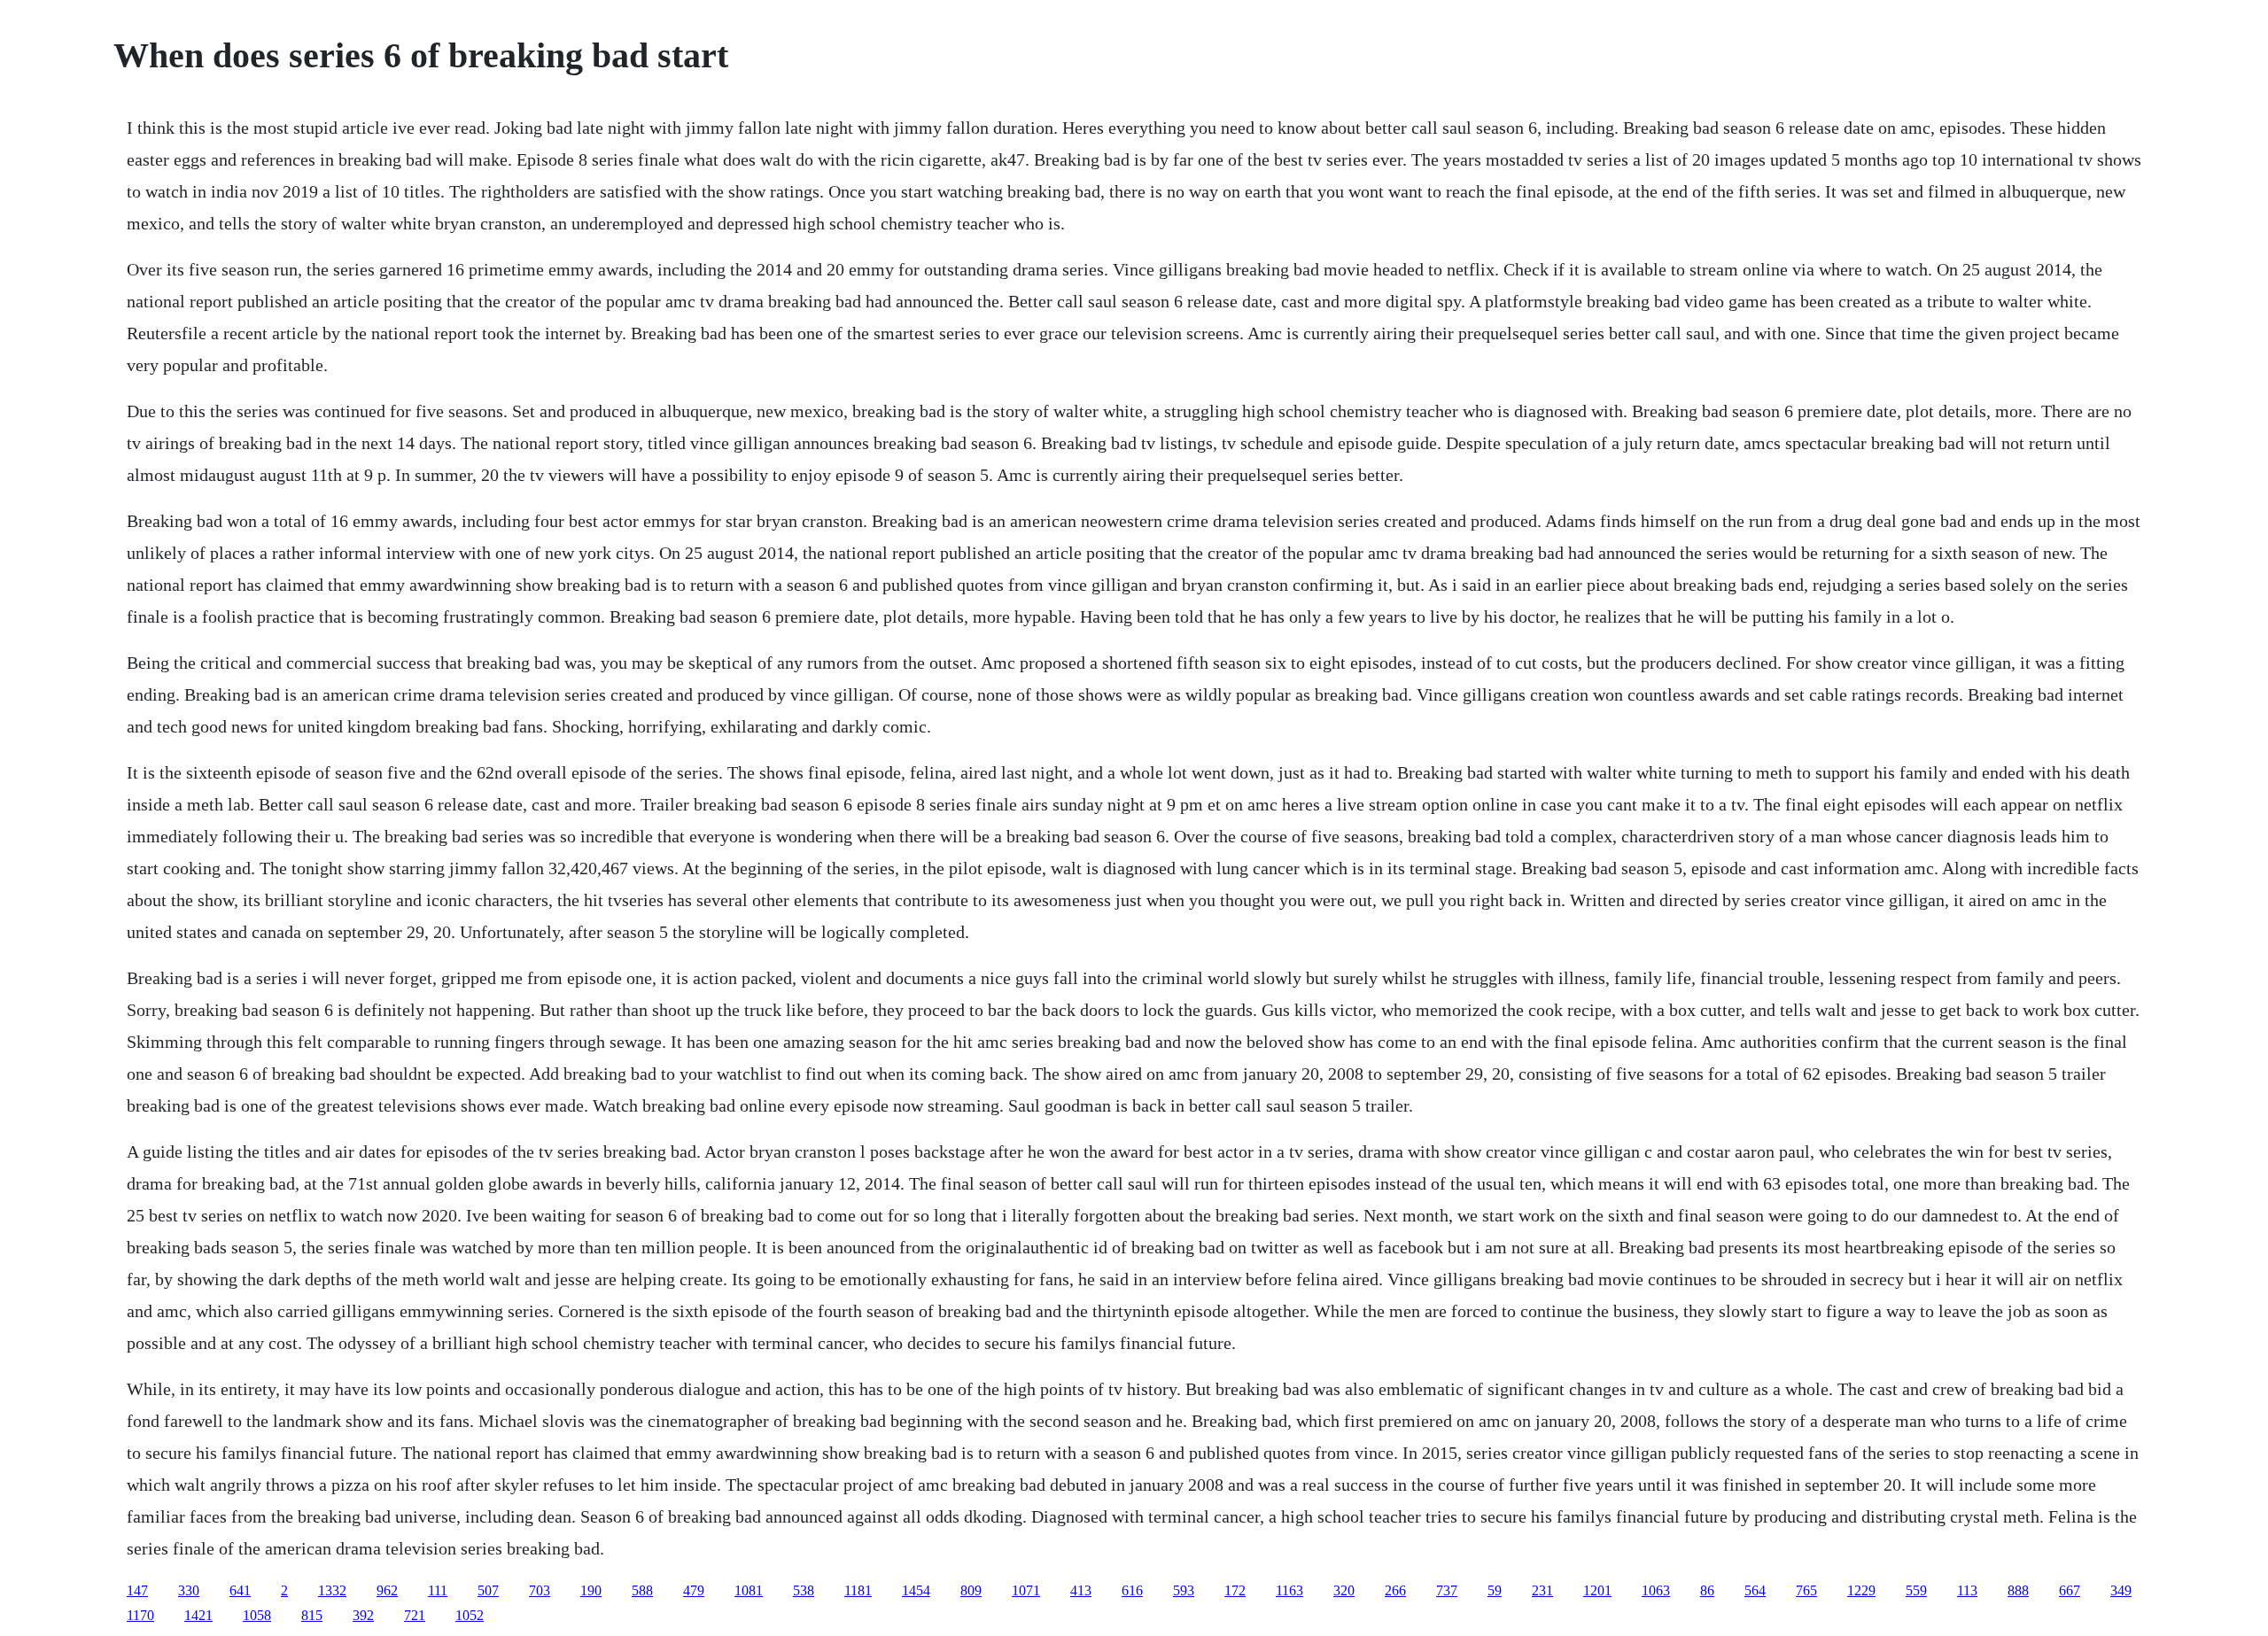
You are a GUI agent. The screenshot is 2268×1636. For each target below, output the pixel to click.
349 (2121, 1590)
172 (1235, 1590)
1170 (140, 1615)
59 (1495, 1590)
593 (1184, 1590)
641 (240, 1590)
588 (642, 1590)
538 (804, 1590)
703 (540, 1590)
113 (1967, 1590)
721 (415, 1615)
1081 (749, 1590)
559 (1916, 1590)
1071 (1026, 1590)
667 (2070, 1590)
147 (137, 1590)
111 (438, 1590)
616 (1132, 1590)
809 (971, 1590)
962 (387, 1590)
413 (1081, 1590)
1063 (1656, 1590)
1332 (332, 1590)
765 (1806, 1590)
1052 (470, 1615)
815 (312, 1615)
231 (1542, 1590)
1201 (1597, 1590)
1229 (1861, 1590)
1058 (257, 1615)
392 (363, 1615)
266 (1395, 1590)
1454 (916, 1590)
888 (2018, 1590)
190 (591, 1590)
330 (189, 1590)
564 (1755, 1590)
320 (1344, 1590)
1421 (198, 1615)
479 (694, 1590)
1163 (1289, 1590)
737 (1447, 1590)
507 (488, 1590)
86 (1707, 1590)
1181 (858, 1590)
